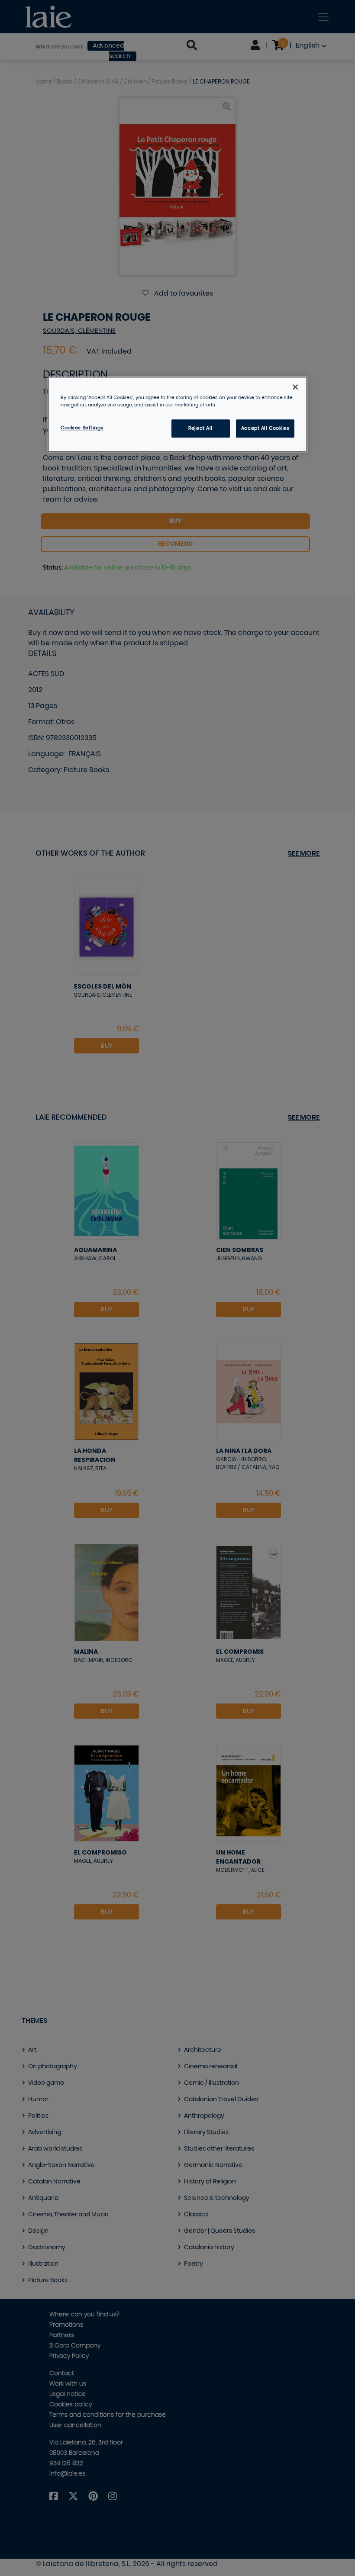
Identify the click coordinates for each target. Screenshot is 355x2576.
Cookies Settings (82, 428)
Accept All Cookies (265, 428)
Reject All (200, 428)
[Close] (295, 387)
